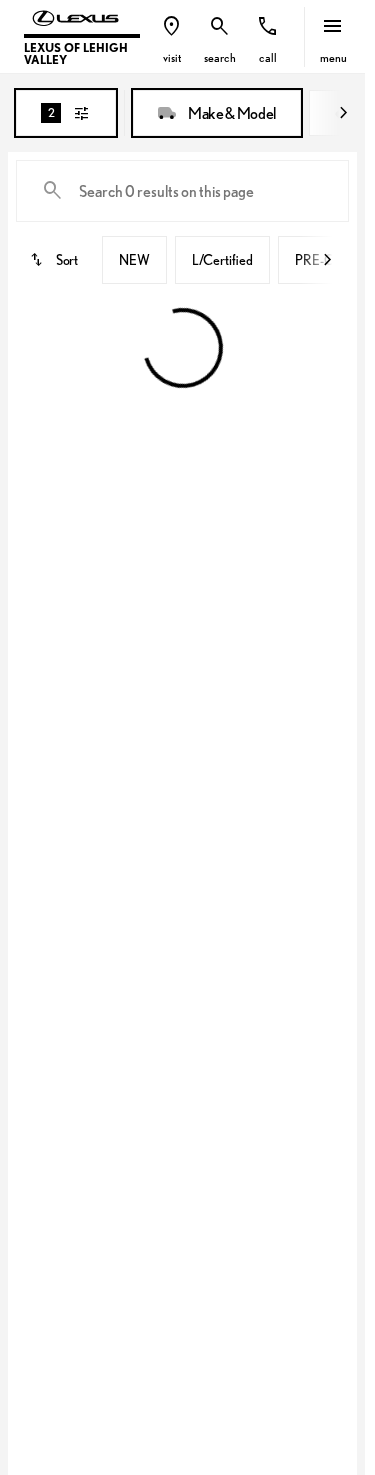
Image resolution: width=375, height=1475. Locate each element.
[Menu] (333, 27)
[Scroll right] (343, 113)
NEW (134, 260)
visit (172, 57)
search (220, 57)
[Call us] (268, 27)
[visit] (172, 27)
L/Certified (222, 260)
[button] (172, 37)
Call (268, 57)
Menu (333, 57)
